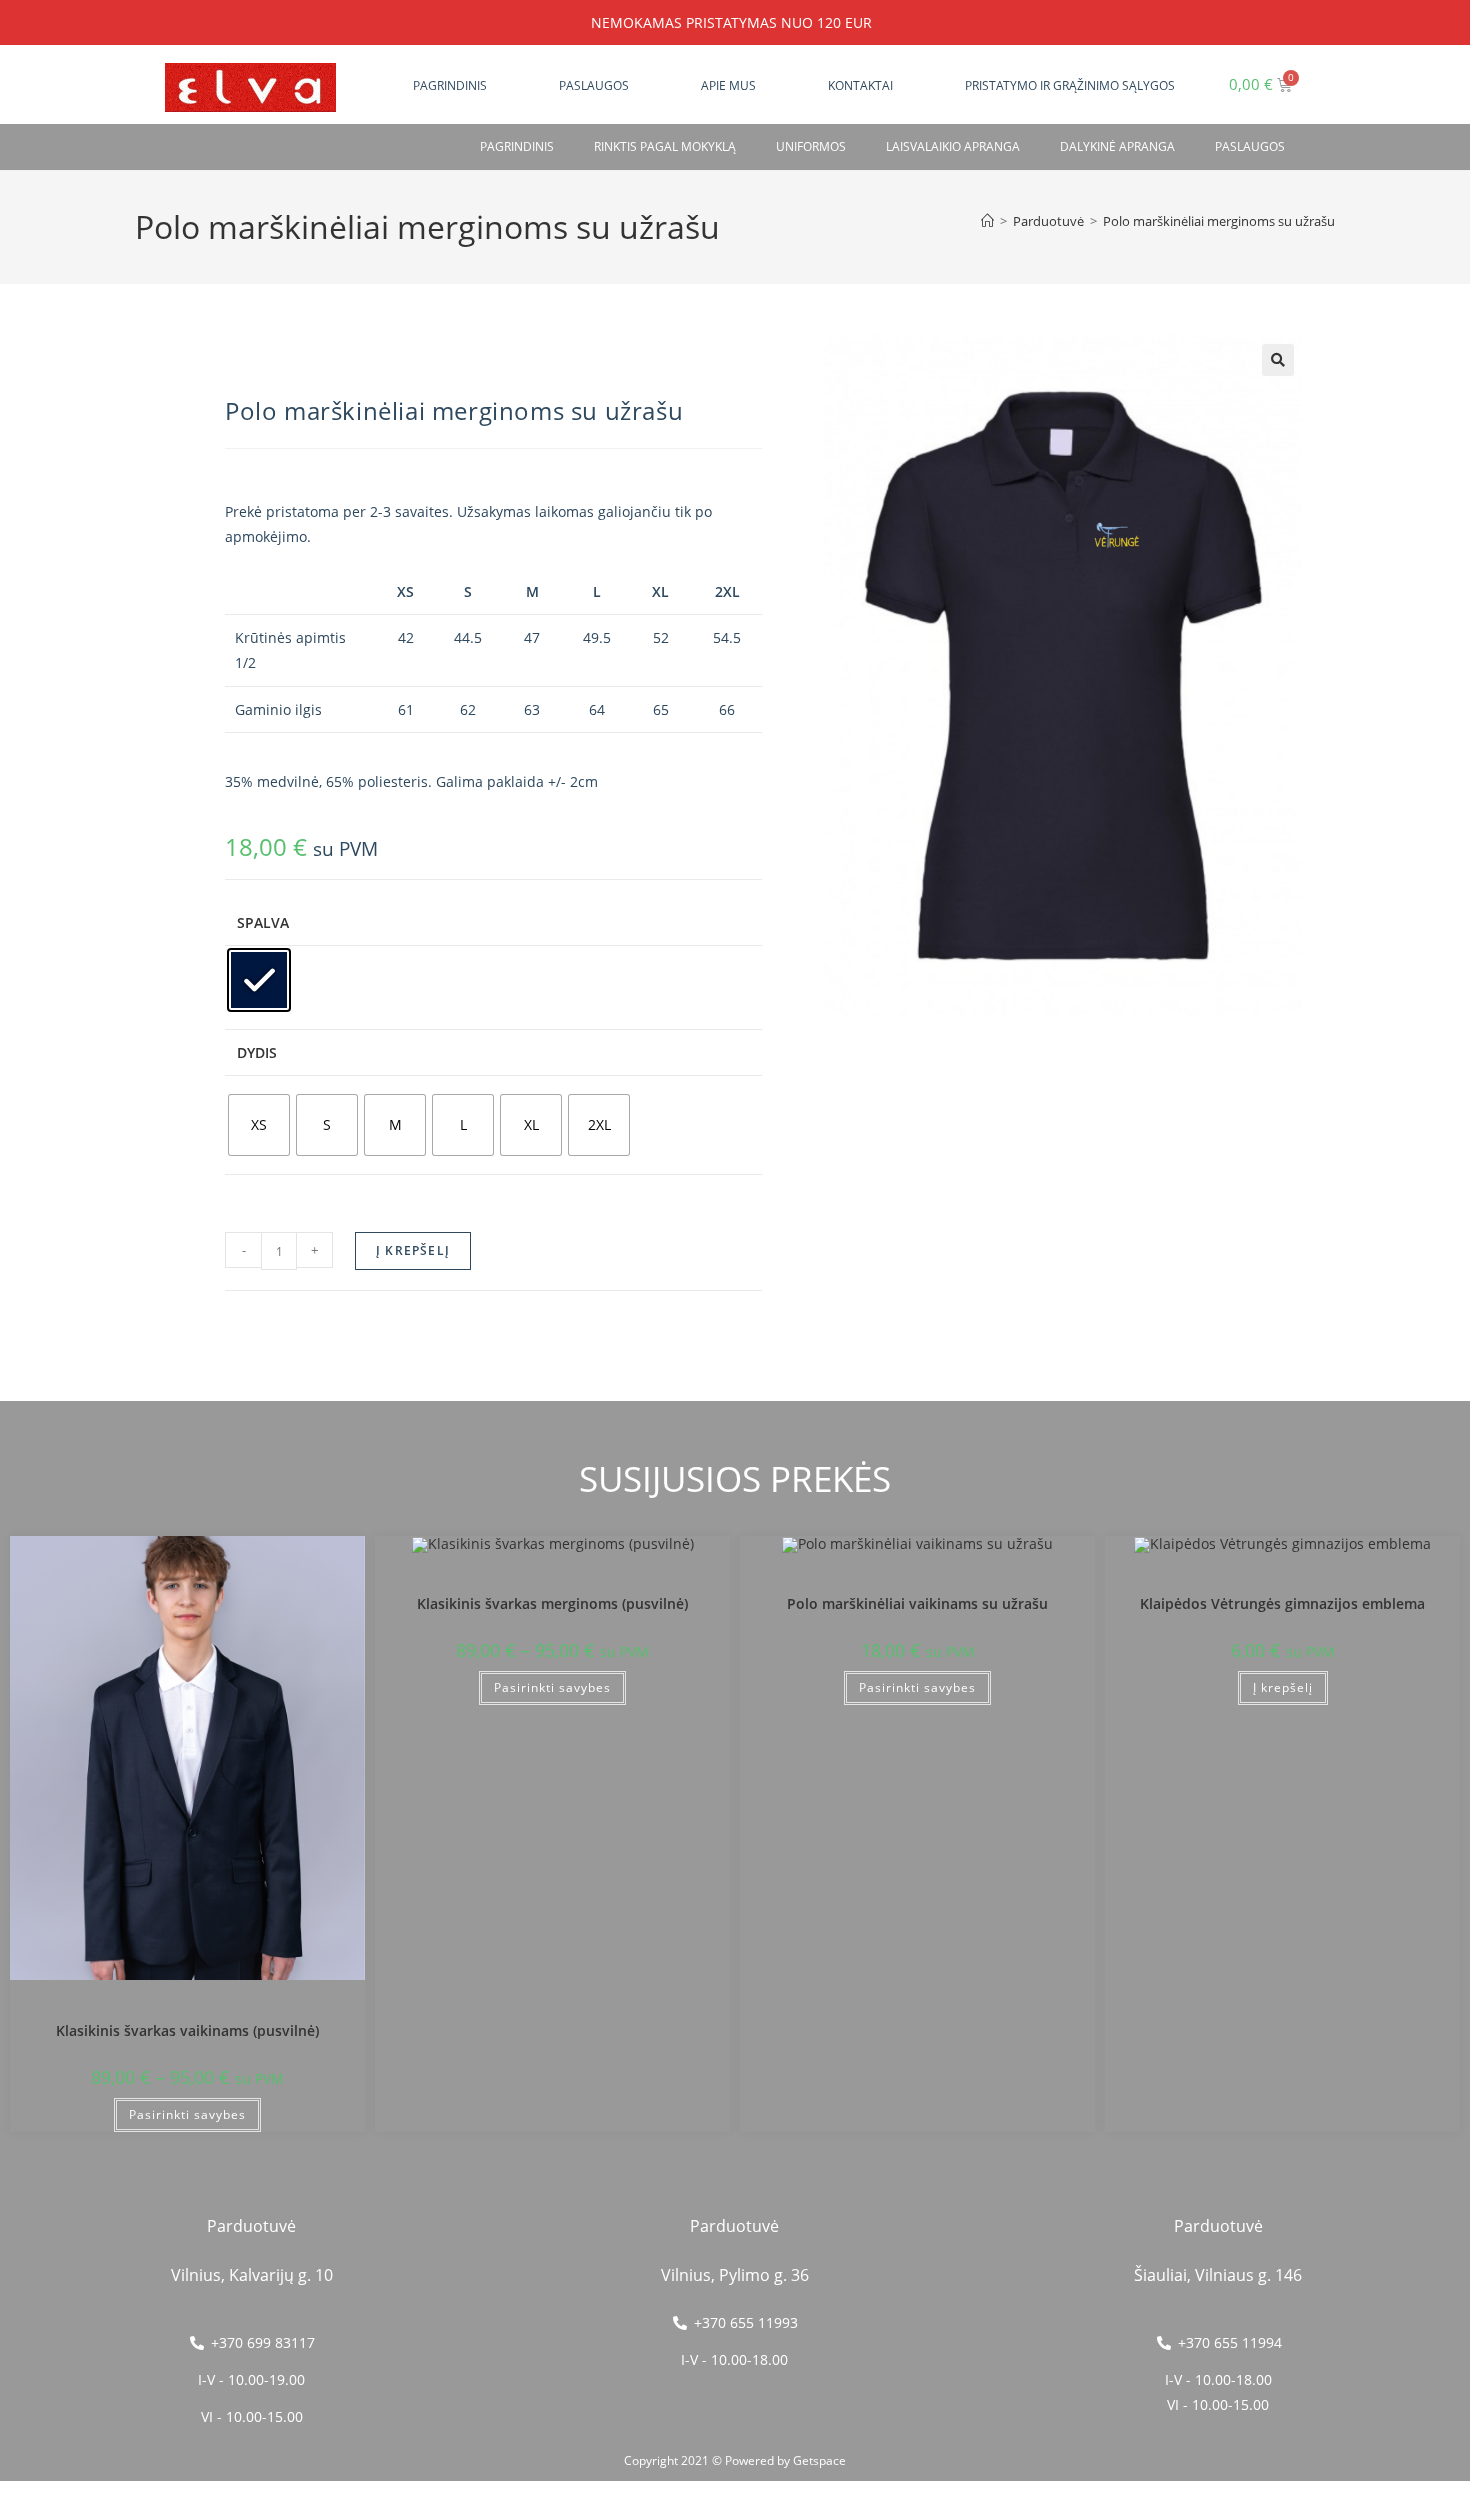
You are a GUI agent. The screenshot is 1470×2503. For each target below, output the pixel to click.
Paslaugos (594, 85)
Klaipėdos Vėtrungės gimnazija (187, 2005)
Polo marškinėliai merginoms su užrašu (1219, 221)
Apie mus (728, 85)
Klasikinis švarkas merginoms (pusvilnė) (552, 1603)
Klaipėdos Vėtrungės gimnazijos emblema (1282, 1603)
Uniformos (811, 146)
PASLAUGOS (1250, 146)
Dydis (257, 1052)
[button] (1278, 360)
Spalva (263, 922)
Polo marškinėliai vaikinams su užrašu (917, 1603)
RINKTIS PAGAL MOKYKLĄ (665, 146)
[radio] (259, 980)
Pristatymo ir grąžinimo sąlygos (1070, 85)
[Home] (987, 221)
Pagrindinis (450, 85)
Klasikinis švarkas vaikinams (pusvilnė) (187, 2030)
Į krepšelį (413, 1250)
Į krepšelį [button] (1283, 1687)
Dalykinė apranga (1117, 146)
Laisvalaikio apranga (953, 146)
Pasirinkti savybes (187, 2114)
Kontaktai (860, 85)
